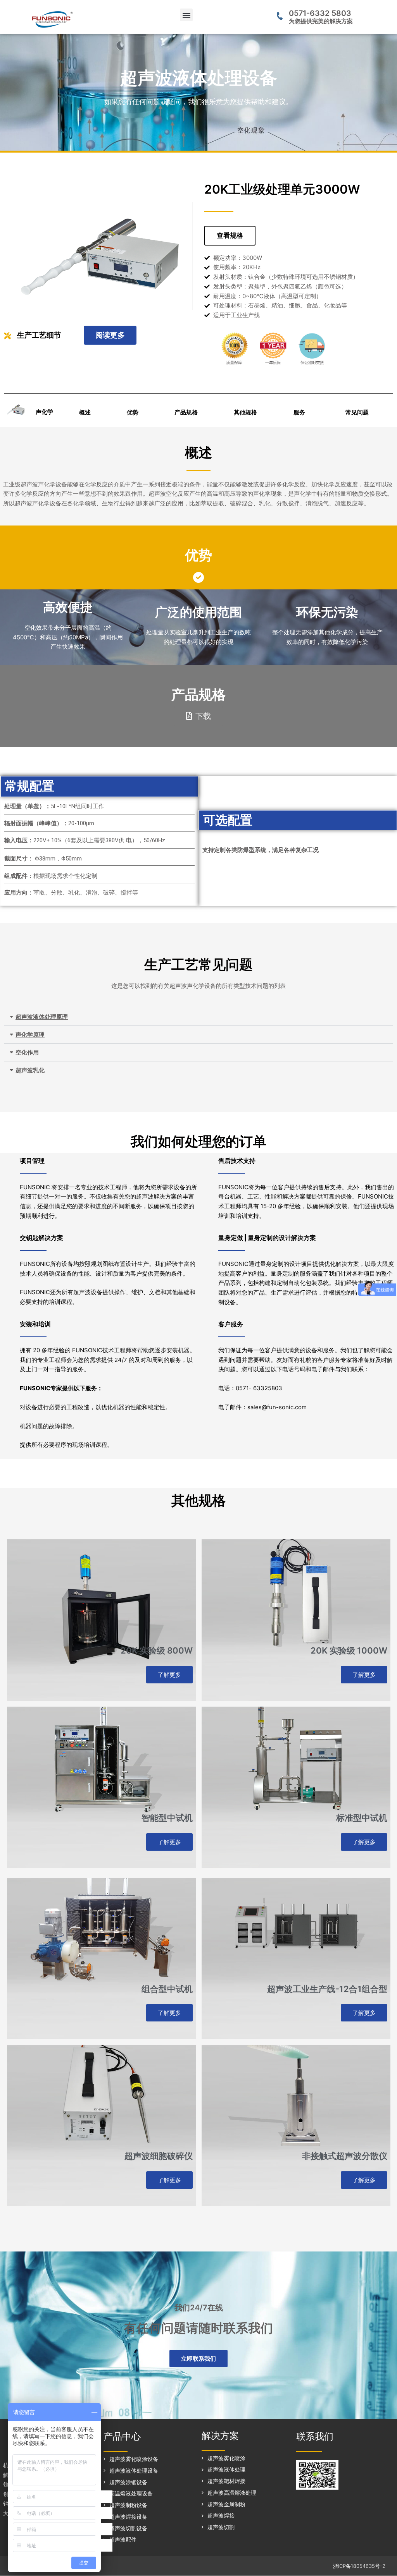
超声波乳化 (30, 1070)
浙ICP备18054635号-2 (359, 2566)
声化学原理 (30, 1035)
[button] (186, 15)
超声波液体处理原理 (42, 1017)
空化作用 (27, 1052)
